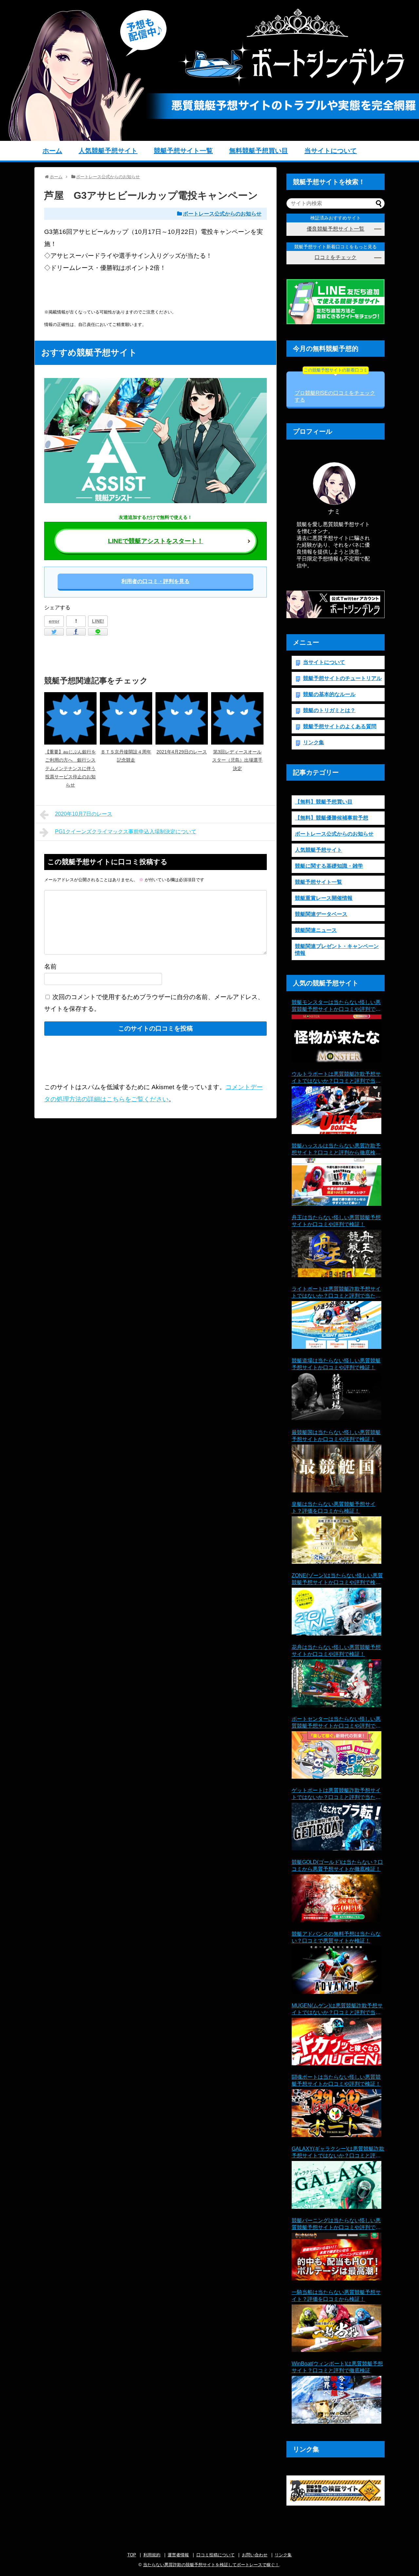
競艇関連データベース (321, 914)
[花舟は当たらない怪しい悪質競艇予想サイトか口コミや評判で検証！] (337, 1683)
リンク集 (314, 742)
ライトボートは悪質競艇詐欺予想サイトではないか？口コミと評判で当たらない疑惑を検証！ (336, 1293)
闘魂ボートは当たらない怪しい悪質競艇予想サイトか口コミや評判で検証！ (336, 2080)
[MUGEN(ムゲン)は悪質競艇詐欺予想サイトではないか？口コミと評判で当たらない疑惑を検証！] (337, 2042)
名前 (50, 966)
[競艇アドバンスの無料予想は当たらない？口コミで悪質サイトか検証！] (337, 1970)
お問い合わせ (255, 2555)
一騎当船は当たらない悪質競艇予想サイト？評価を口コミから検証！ (336, 2296)
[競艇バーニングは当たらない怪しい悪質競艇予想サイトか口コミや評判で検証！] (337, 2257)
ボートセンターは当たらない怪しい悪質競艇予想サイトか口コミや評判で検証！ (336, 1723)
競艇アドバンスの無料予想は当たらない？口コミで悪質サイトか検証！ (336, 1937)
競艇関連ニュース (316, 930)
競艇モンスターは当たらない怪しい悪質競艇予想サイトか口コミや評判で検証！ (336, 1006)
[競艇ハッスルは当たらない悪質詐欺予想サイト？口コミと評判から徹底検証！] (337, 1182)
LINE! (98, 621)
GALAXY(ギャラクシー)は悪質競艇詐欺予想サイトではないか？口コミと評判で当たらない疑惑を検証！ (338, 2153)
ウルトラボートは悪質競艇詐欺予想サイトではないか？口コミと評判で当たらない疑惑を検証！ (336, 1078)
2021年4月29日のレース (182, 752)
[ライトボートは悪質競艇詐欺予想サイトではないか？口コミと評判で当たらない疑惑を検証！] (337, 1325)
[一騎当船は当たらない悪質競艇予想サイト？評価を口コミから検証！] (337, 2328)
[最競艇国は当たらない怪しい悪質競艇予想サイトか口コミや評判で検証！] (337, 1468)
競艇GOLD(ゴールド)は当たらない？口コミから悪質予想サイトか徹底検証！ (337, 1866)
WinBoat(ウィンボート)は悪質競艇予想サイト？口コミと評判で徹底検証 (337, 2367)
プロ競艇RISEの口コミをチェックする (335, 387)
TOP (132, 2555)
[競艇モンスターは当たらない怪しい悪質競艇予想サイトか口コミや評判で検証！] (337, 1038)
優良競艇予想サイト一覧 (336, 229)
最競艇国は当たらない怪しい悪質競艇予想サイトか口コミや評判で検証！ (336, 1436)
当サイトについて (331, 151)
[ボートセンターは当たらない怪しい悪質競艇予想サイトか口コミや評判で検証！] (337, 1755)
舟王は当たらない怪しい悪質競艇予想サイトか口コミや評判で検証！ (336, 1221)
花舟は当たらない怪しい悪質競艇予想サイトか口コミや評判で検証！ (336, 1651)
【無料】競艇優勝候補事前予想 (332, 818)
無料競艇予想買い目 (259, 151)
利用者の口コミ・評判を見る (155, 581)
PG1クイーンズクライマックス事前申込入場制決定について (126, 832)
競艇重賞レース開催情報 (324, 898)
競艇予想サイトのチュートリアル (342, 678)
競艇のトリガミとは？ (329, 710)
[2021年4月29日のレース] (182, 718)
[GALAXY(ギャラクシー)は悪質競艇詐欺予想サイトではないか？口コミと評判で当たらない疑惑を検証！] (337, 2185)
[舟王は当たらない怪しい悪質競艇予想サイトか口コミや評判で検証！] (337, 1254)
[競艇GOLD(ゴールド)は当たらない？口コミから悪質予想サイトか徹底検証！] (337, 1898)
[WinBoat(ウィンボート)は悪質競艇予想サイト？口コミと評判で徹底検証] (337, 2400)
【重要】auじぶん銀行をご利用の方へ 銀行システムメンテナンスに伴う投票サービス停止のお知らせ (70, 768)
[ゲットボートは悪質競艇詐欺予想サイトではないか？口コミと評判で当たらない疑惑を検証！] (337, 1827)
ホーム (52, 151)
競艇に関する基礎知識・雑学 (329, 866)
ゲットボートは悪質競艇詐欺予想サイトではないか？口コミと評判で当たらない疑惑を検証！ (336, 1794)
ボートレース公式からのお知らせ (222, 214)
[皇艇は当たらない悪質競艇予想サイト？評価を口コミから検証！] (337, 1540)
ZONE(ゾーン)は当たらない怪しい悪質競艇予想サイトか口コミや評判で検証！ (337, 1579)
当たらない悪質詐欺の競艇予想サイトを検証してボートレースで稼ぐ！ (211, 2565)
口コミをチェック (336, 257)
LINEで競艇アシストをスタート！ (156, 541)
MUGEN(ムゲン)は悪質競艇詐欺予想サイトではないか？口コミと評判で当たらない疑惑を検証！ (337, 2009)
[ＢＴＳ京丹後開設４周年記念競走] (126, 718)
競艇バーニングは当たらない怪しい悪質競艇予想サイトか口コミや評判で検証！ (336, 2224)
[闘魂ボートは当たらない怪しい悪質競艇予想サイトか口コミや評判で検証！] (337, 2113)
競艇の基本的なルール (329, 694)
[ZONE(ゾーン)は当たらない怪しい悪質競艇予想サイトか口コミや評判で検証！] (337, 1612)
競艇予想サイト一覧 (183, 151)
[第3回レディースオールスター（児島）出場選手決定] (237, 718)
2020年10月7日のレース (84, 814)
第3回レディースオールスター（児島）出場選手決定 (237, 760)
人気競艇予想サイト (108, 151)
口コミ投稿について (216, 2555)
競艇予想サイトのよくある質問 (340, 726)
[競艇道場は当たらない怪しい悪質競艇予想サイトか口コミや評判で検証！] (337, 1397)
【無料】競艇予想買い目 (324, 802)
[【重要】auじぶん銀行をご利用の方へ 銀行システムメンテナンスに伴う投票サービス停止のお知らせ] (70, 718)
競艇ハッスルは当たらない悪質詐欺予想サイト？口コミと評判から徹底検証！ (336, 1150)
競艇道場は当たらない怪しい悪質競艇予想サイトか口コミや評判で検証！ (336, 1364)
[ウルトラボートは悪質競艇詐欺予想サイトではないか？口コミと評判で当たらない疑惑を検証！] (337, 1110)
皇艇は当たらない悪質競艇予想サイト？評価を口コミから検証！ (334, 1507)
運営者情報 (178, 2555)
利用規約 (152, 2555)
